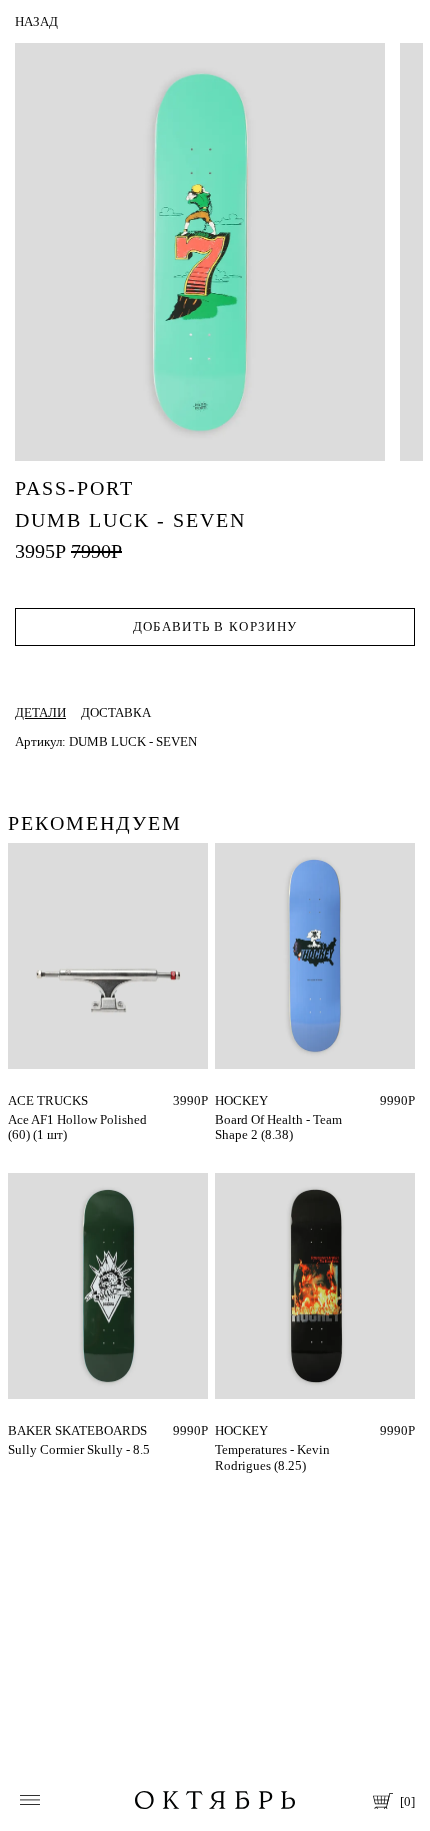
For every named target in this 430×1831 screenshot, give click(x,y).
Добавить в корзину (215, 626)
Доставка (116, 712)
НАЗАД (36, 21)
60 (15, 1100)
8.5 (16, 1430)
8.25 (227, 1430)
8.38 (227, 1100)
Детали (40, 712)
